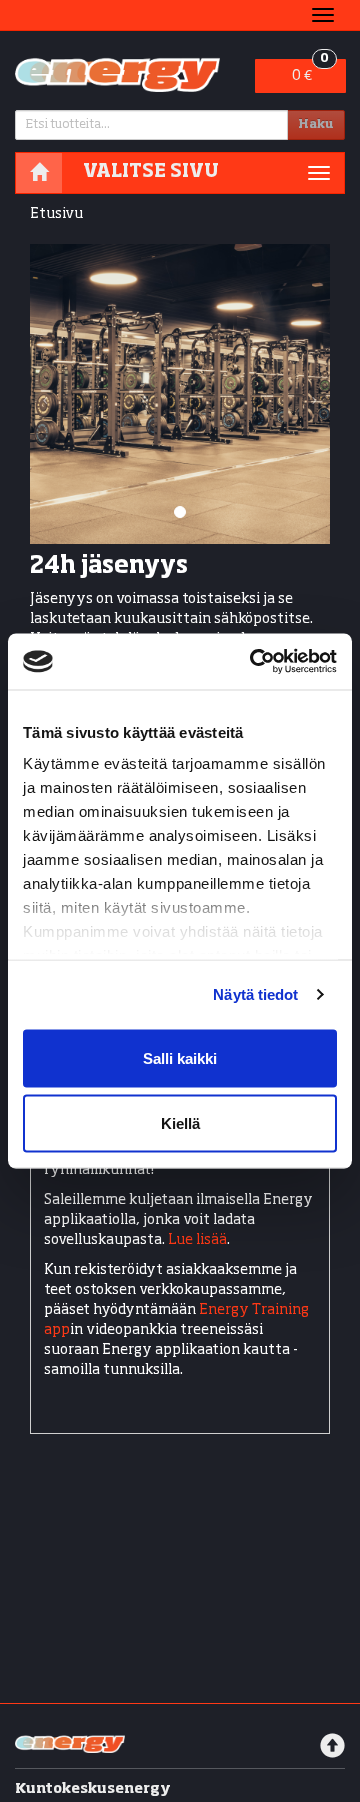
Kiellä (180, 1123)
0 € (310, 71)
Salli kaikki (180, 1057)
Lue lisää (197, 1240)
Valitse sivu (151, 172)
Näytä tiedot (255, 994)
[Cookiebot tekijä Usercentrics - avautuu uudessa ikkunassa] (254, 662)
